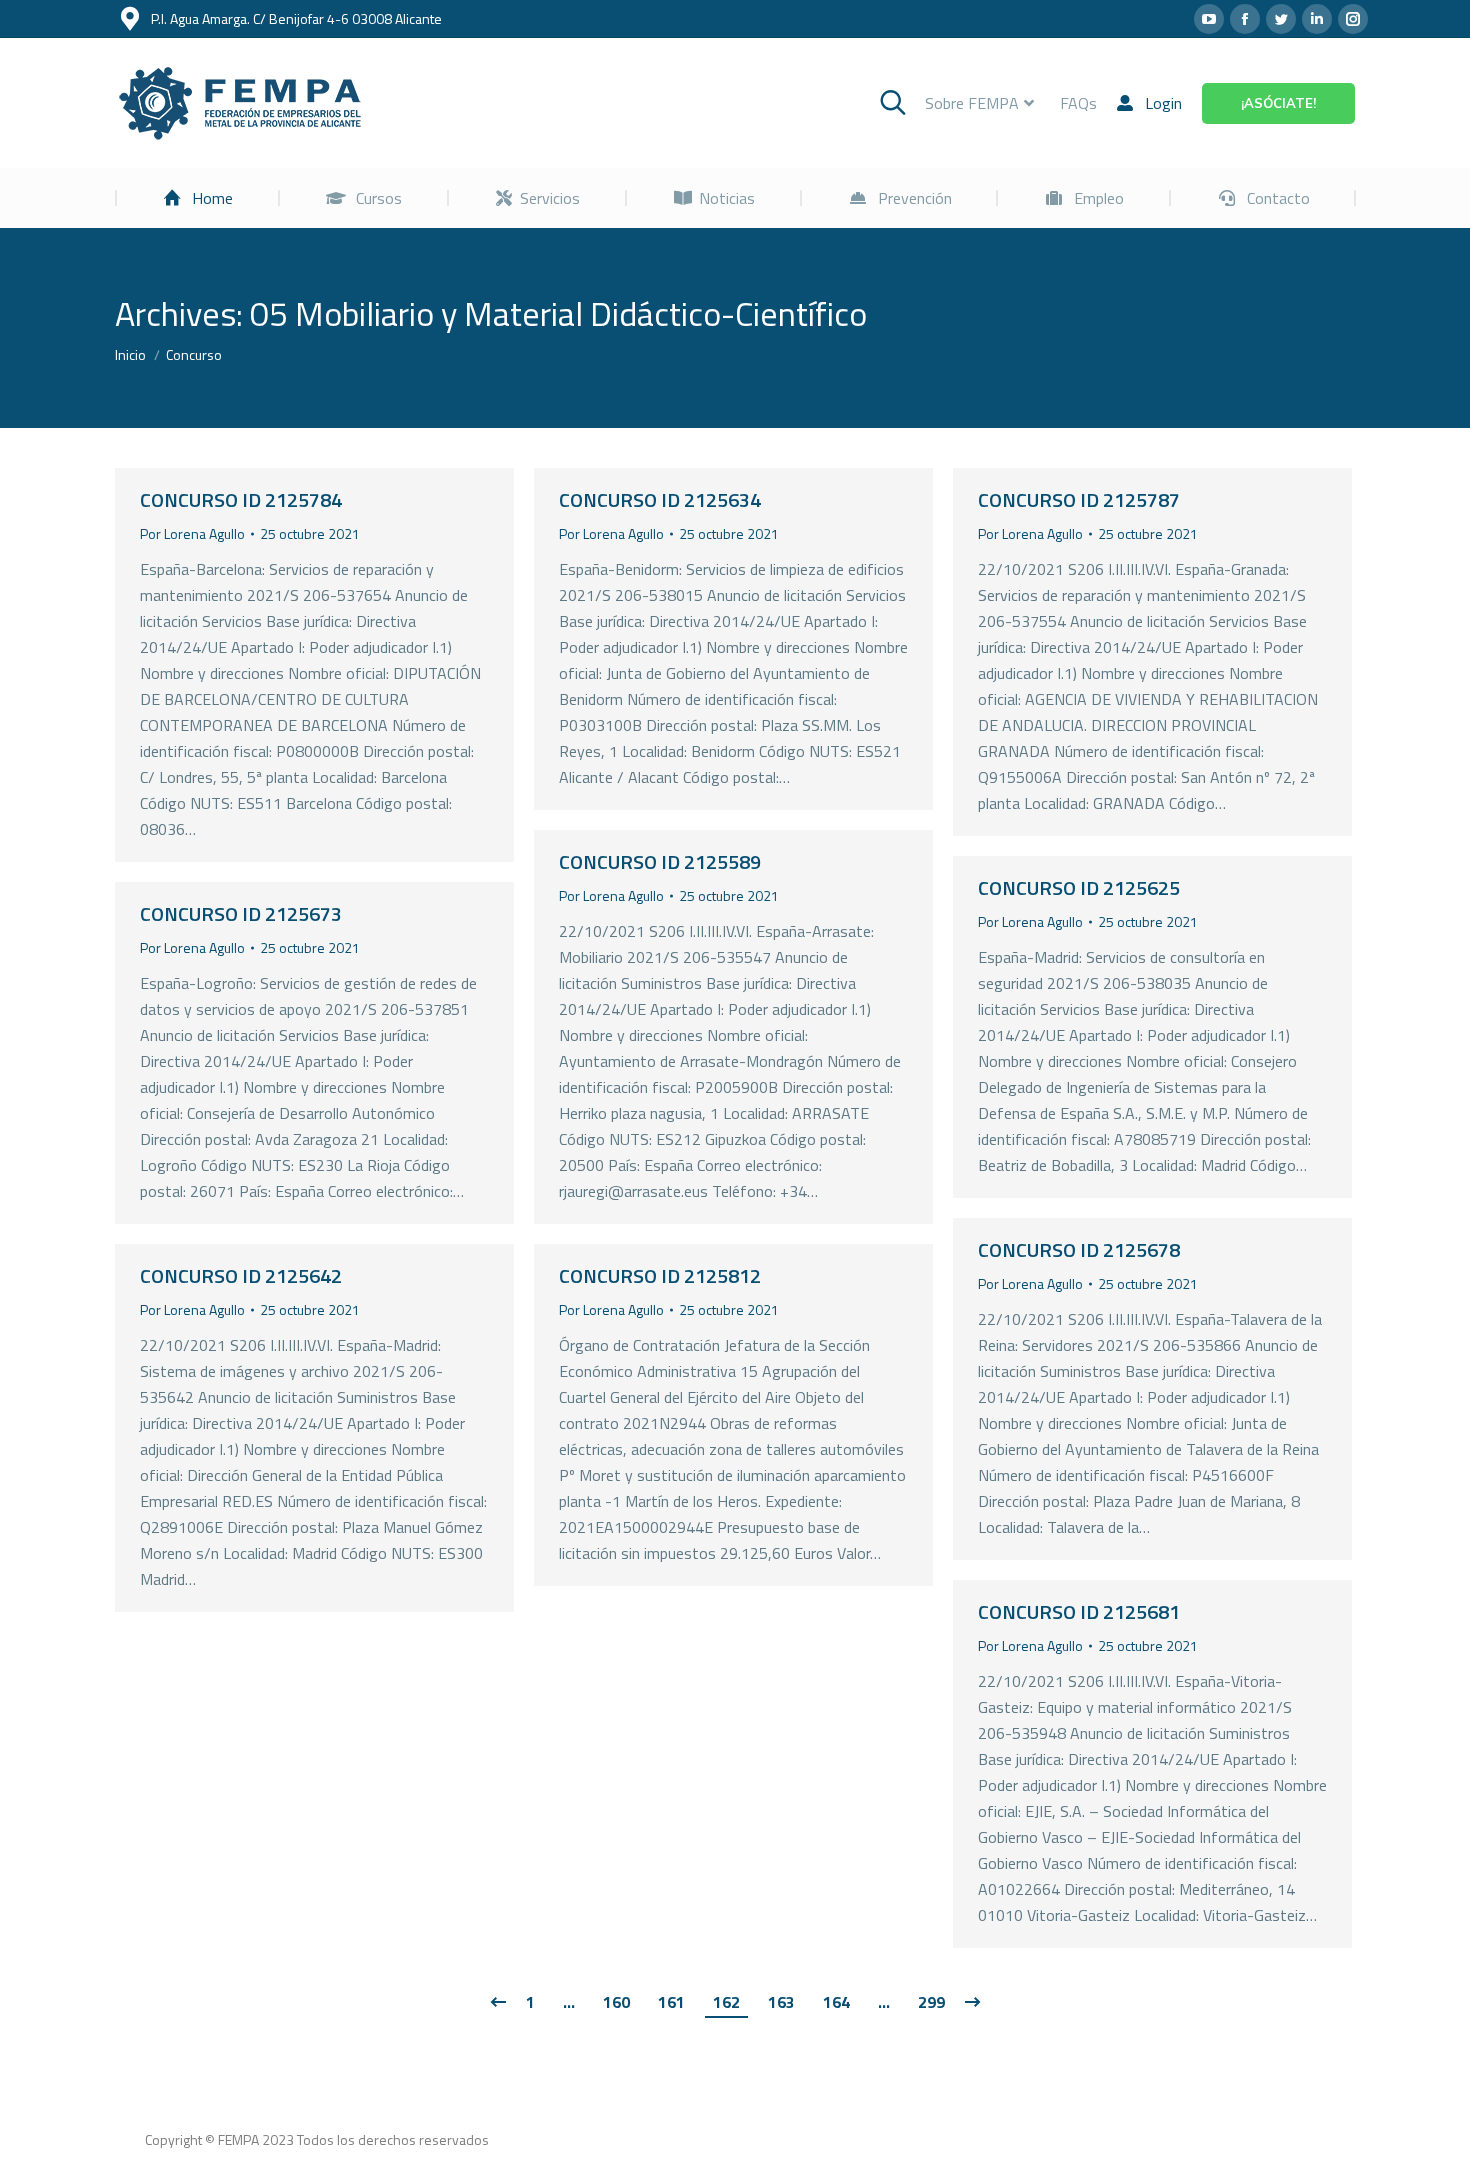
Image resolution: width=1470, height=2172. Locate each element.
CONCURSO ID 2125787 (1079, 499)
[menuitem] (198, 198)
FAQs (1078, 103)
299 (931, 2002)
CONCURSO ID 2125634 (660, 499)
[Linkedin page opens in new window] (1317, 19)
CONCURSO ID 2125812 (660, 1275)
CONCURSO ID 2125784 (241, 499)
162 (726, 2002)
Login (1163, 103)
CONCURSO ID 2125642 (241, 1275)
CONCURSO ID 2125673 (241, 913)
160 (616, 2002)
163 (781, 2002)
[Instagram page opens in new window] (1353, 19)
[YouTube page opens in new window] (1209, 19)
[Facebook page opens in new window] (1245, 19)
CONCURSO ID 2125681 (1079, 1611)
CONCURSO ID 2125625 (1079, 887)
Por (192, 533)
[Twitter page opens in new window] (1281, 19)
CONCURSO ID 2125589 (660, 861)
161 (671, 2002)
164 (836, 2002)
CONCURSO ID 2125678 (1079, 1249)
